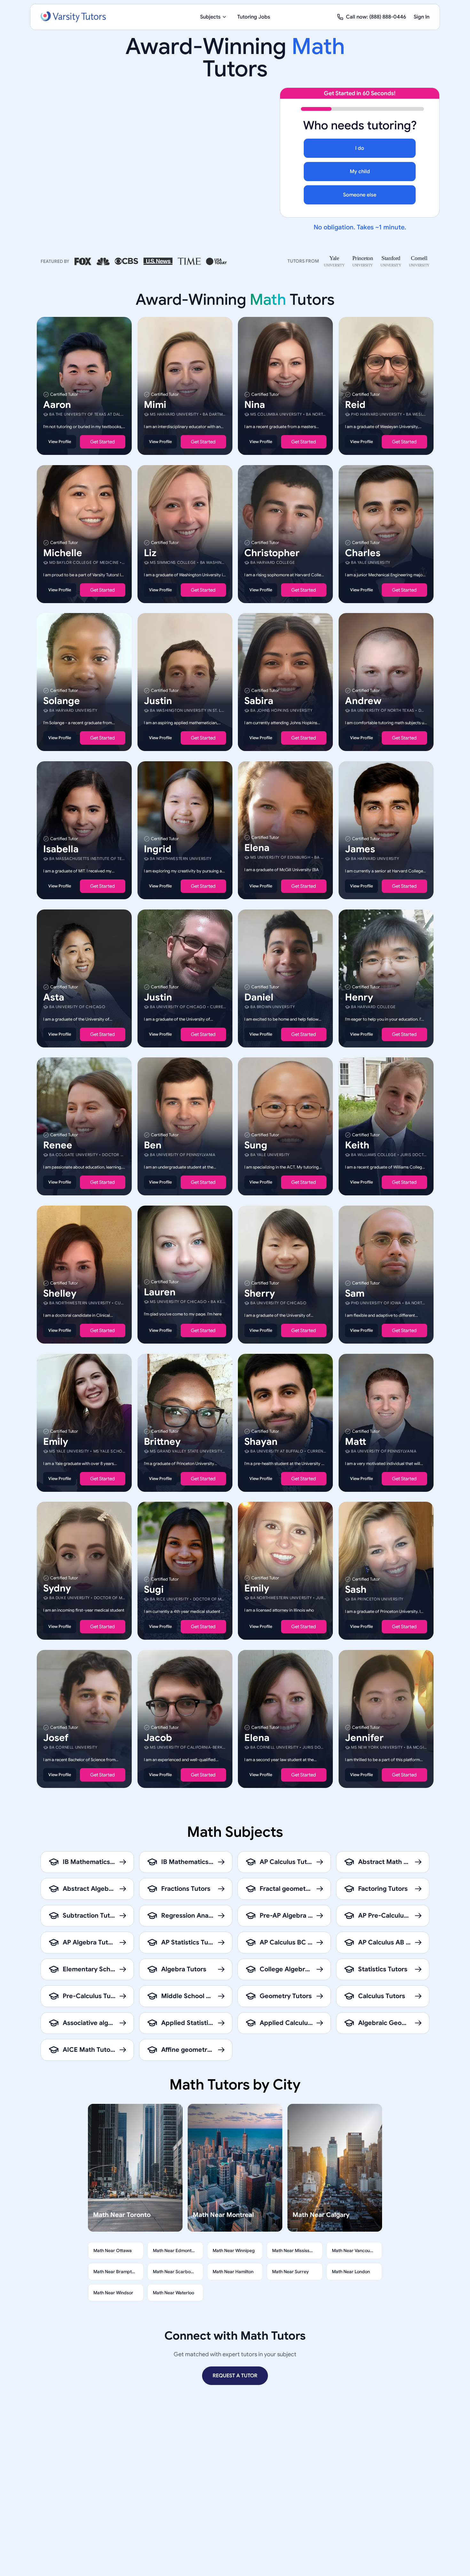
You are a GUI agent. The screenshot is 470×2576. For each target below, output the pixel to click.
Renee (58, 1145)
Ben (153, 1145)
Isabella (61, 849)
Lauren (160, 1292)
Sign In (422, 17)
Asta (54, 997)
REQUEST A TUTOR (235, 2376)
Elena (257, 848)
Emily (56, 1441)
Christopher (272, 553)
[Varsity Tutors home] (73, 17)
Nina (255, 405)
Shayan (261, 1441)
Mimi (155, 405)
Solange (62, 701)
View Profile (60, 442)
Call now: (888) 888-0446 (376, 17)
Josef (56, 1737)
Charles (363, 553)
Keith (357, 1145)
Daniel (259, 997)
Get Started (102, 442)
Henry (359, 997)
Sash (356, 1590)
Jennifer (364, 1737)
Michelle (63, 553)
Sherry (260, 1293)
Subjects (210, 17)
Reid (355, 405)
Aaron (57, 405)
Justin (158, 701)
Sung (256, 1145)
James (360, 849)
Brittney (162, 1441)
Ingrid (158, 849)
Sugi (154, 1590)
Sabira (259, 701)
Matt (356, 1441)
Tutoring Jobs (254, 17)
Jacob (158, 1737)
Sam (355, 1293)
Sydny (57, 1588)
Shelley (60, 1293)
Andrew (363, 701)
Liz (150, 553)
